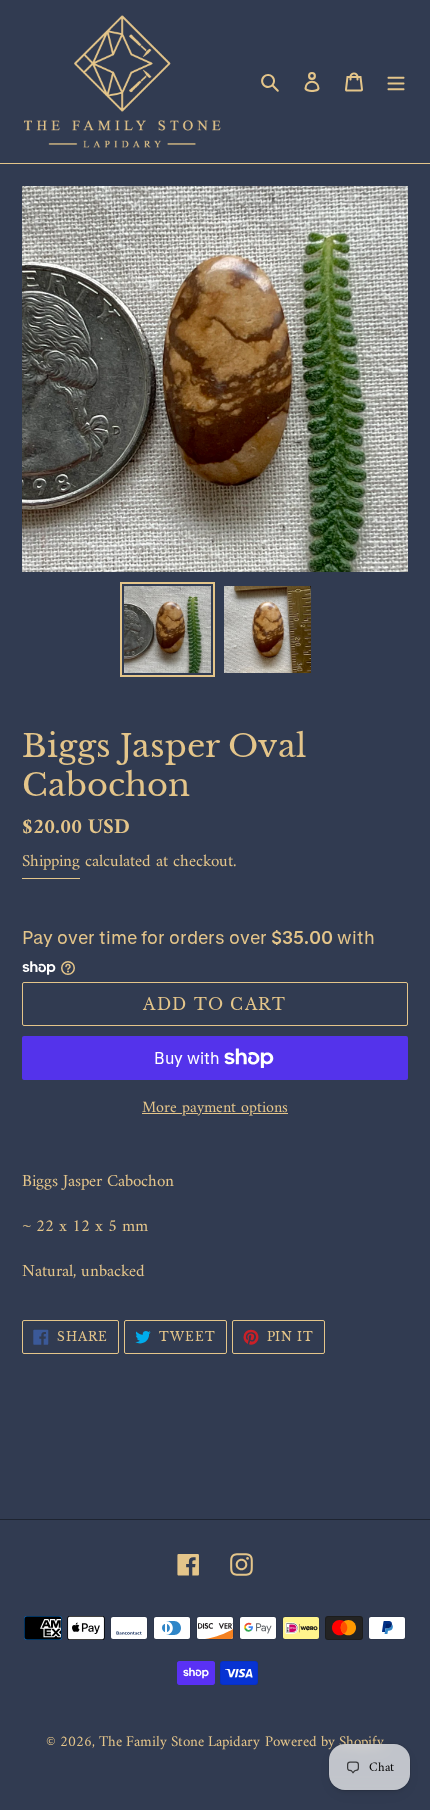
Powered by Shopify (324, 1742)
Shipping (51, 862)
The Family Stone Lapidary (179, 1742)
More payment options (215, 1108)
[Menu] (396, 81)
